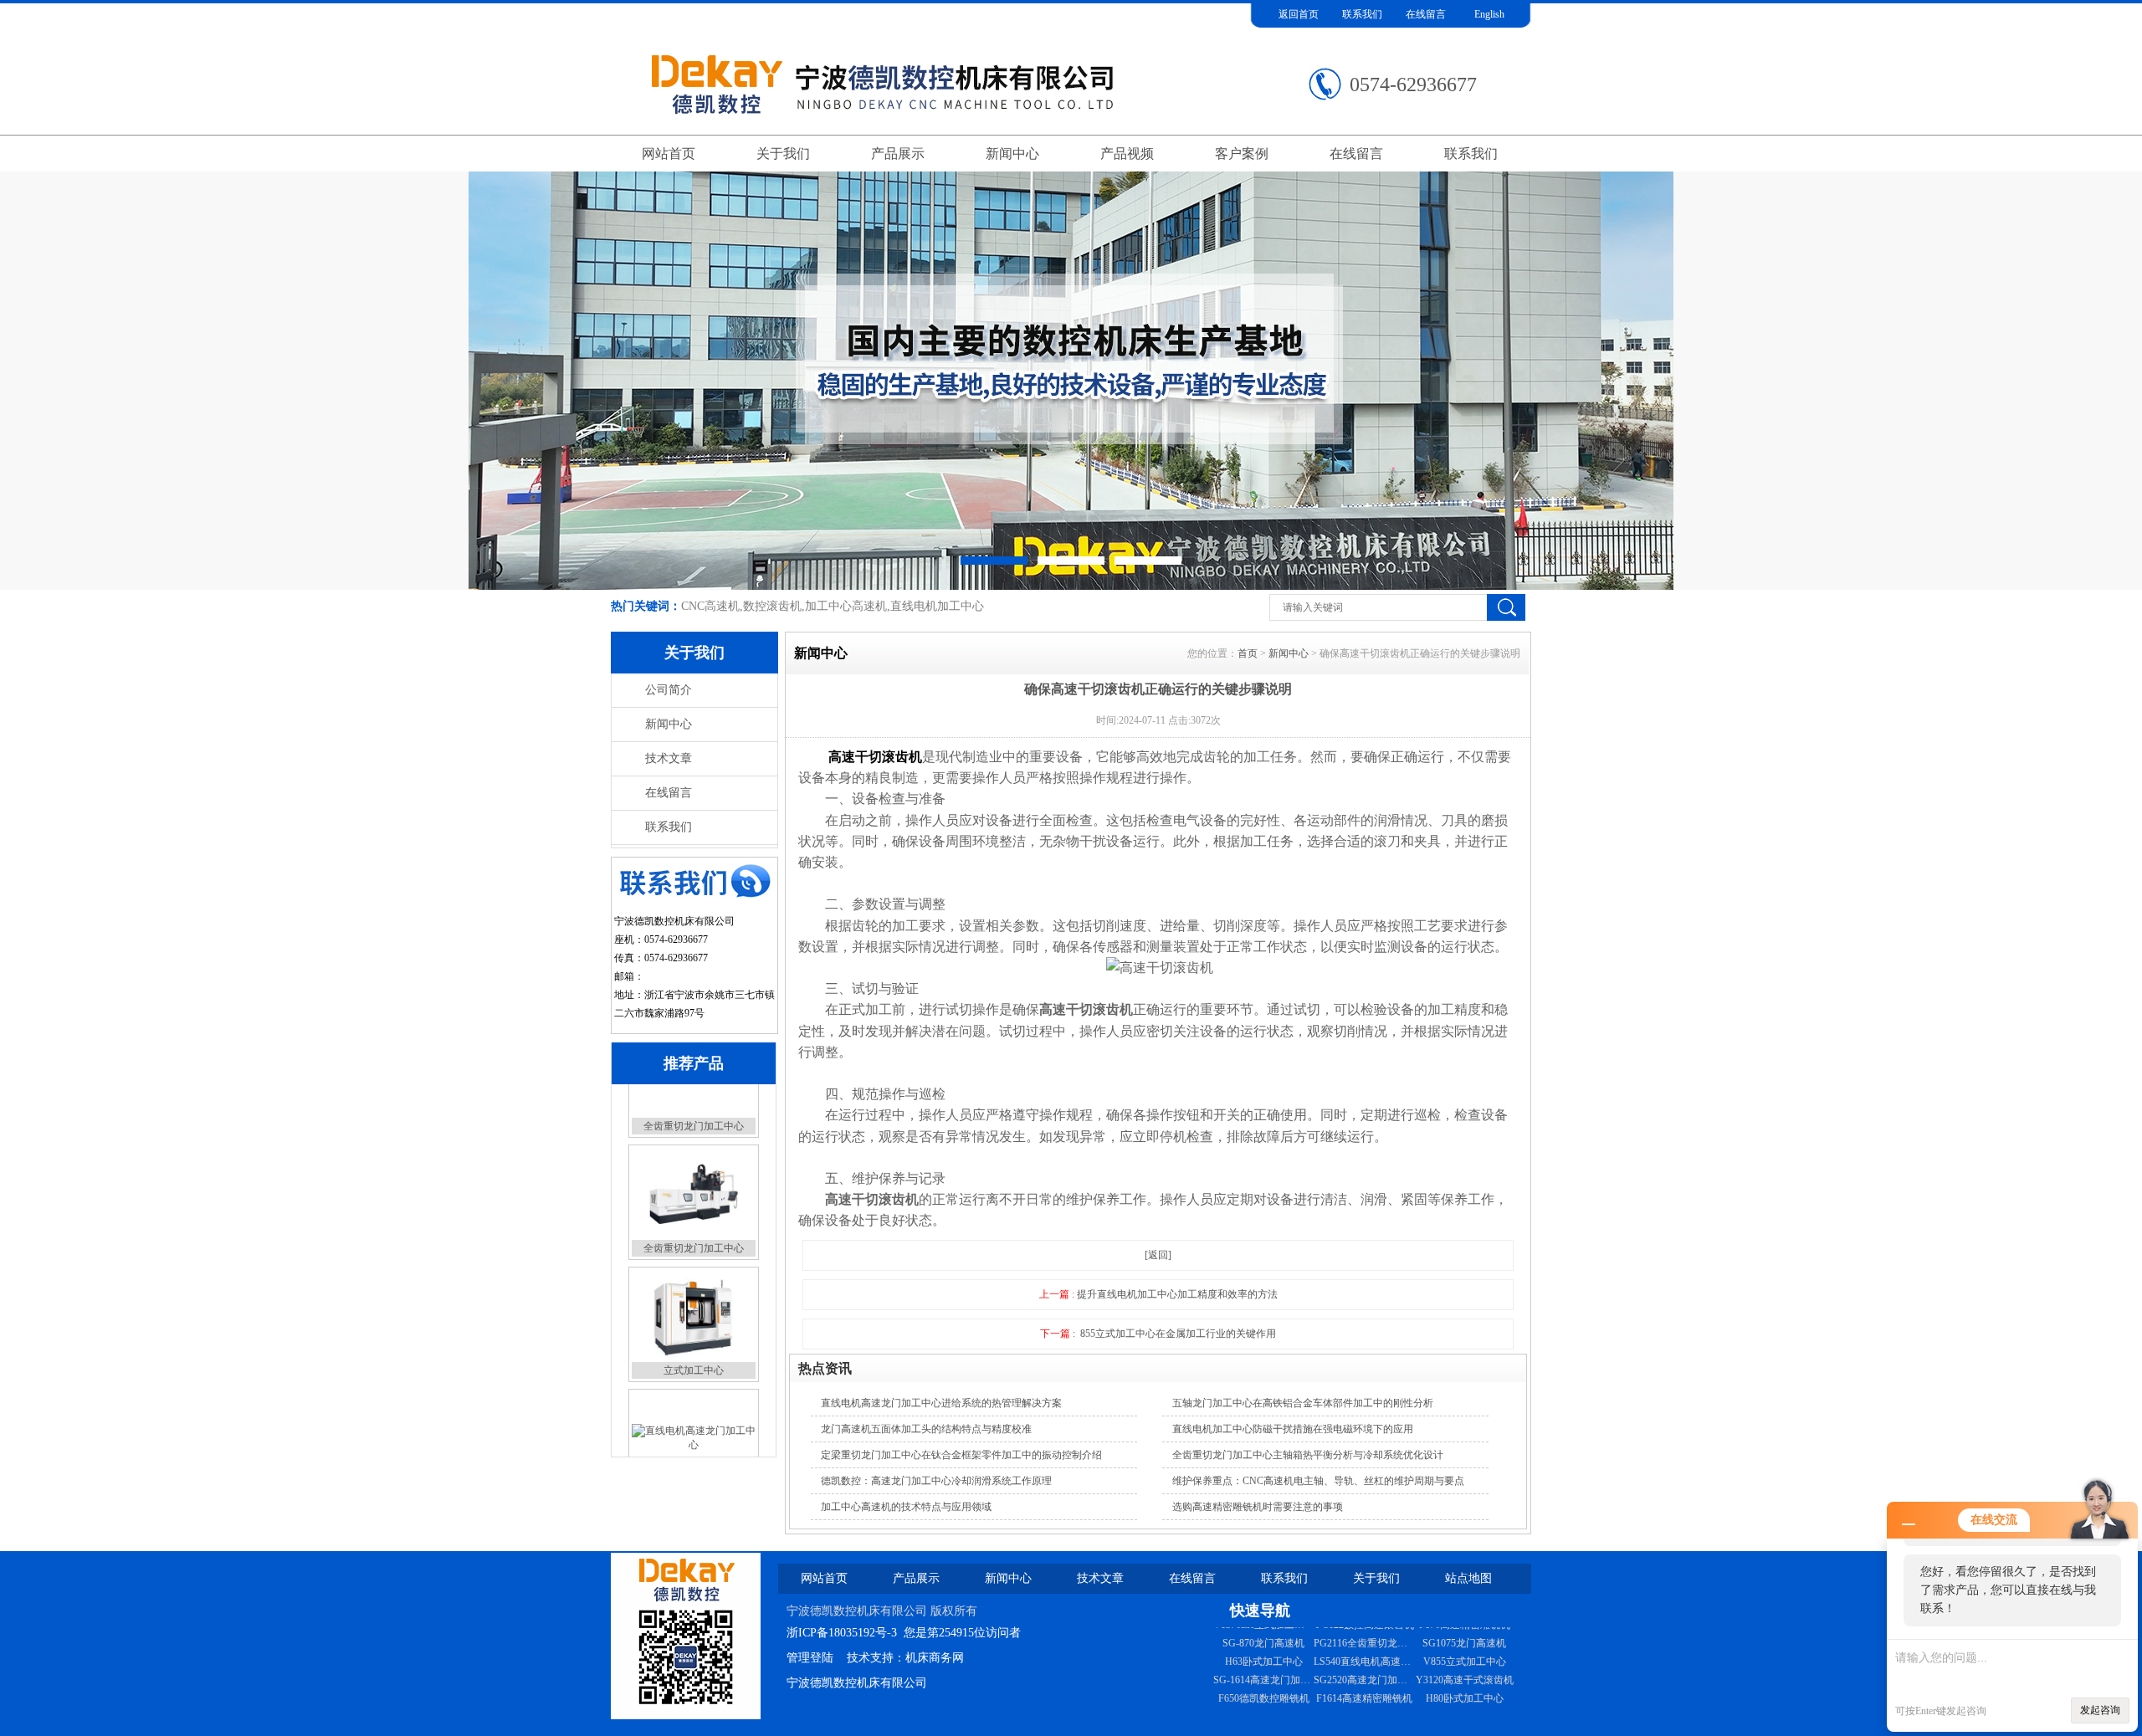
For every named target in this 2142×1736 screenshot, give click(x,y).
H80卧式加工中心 (1264, 1692)
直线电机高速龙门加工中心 (694, 1439)
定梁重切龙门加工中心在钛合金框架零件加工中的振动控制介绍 (961, 1455)
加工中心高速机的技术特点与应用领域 (906, 1507)
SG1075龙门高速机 (1263, 1636)
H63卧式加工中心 (1364, 1636)
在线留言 (1426, 14)
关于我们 (783, 154)
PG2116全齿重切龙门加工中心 (1481, 1710)
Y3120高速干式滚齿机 (1264, 1673)
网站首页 (669, 154)
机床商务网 (935, 1658)
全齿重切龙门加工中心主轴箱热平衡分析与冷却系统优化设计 (1308, 1455)
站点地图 (1468, 1578)
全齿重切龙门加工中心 (694, 1195)
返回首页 (1299, 14)
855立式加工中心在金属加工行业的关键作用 (1178, 1334)
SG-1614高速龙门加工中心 (1372, 1655)
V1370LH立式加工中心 (1364, 1692)
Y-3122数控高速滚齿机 (1464, 1692)
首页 (1248, 653)
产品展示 (898, 154)
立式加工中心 (694, 1317)
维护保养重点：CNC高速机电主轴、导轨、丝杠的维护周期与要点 (1318, 1481)
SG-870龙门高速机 (1364, 1710)
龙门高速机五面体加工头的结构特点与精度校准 (926, 1429)
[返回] (1158, 1255)
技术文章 (669, 758)
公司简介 (669, 690)
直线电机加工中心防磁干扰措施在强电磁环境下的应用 (1293, 1429)
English (1489, 14)
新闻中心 (1012, 154)
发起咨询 (2100, 1710)
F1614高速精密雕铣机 (1465, 1673)
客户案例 (1242, 154)
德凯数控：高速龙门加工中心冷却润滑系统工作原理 (936, 1481)
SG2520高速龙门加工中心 (1471, 1655)
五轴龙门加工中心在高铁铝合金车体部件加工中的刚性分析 (1303, 1403)
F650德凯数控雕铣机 (1364, 1673)
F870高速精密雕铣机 (1264, 1710)
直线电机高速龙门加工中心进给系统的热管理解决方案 (941, 1403)
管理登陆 (810, 1658)
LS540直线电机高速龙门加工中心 (1488, 1636)
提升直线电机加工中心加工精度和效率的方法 (1177, 1294)
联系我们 (1362, 14)
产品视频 (1127, 154)
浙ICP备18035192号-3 (842, 1633)
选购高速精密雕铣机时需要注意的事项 (1258, 1507)
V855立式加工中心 (1264, 1655)
